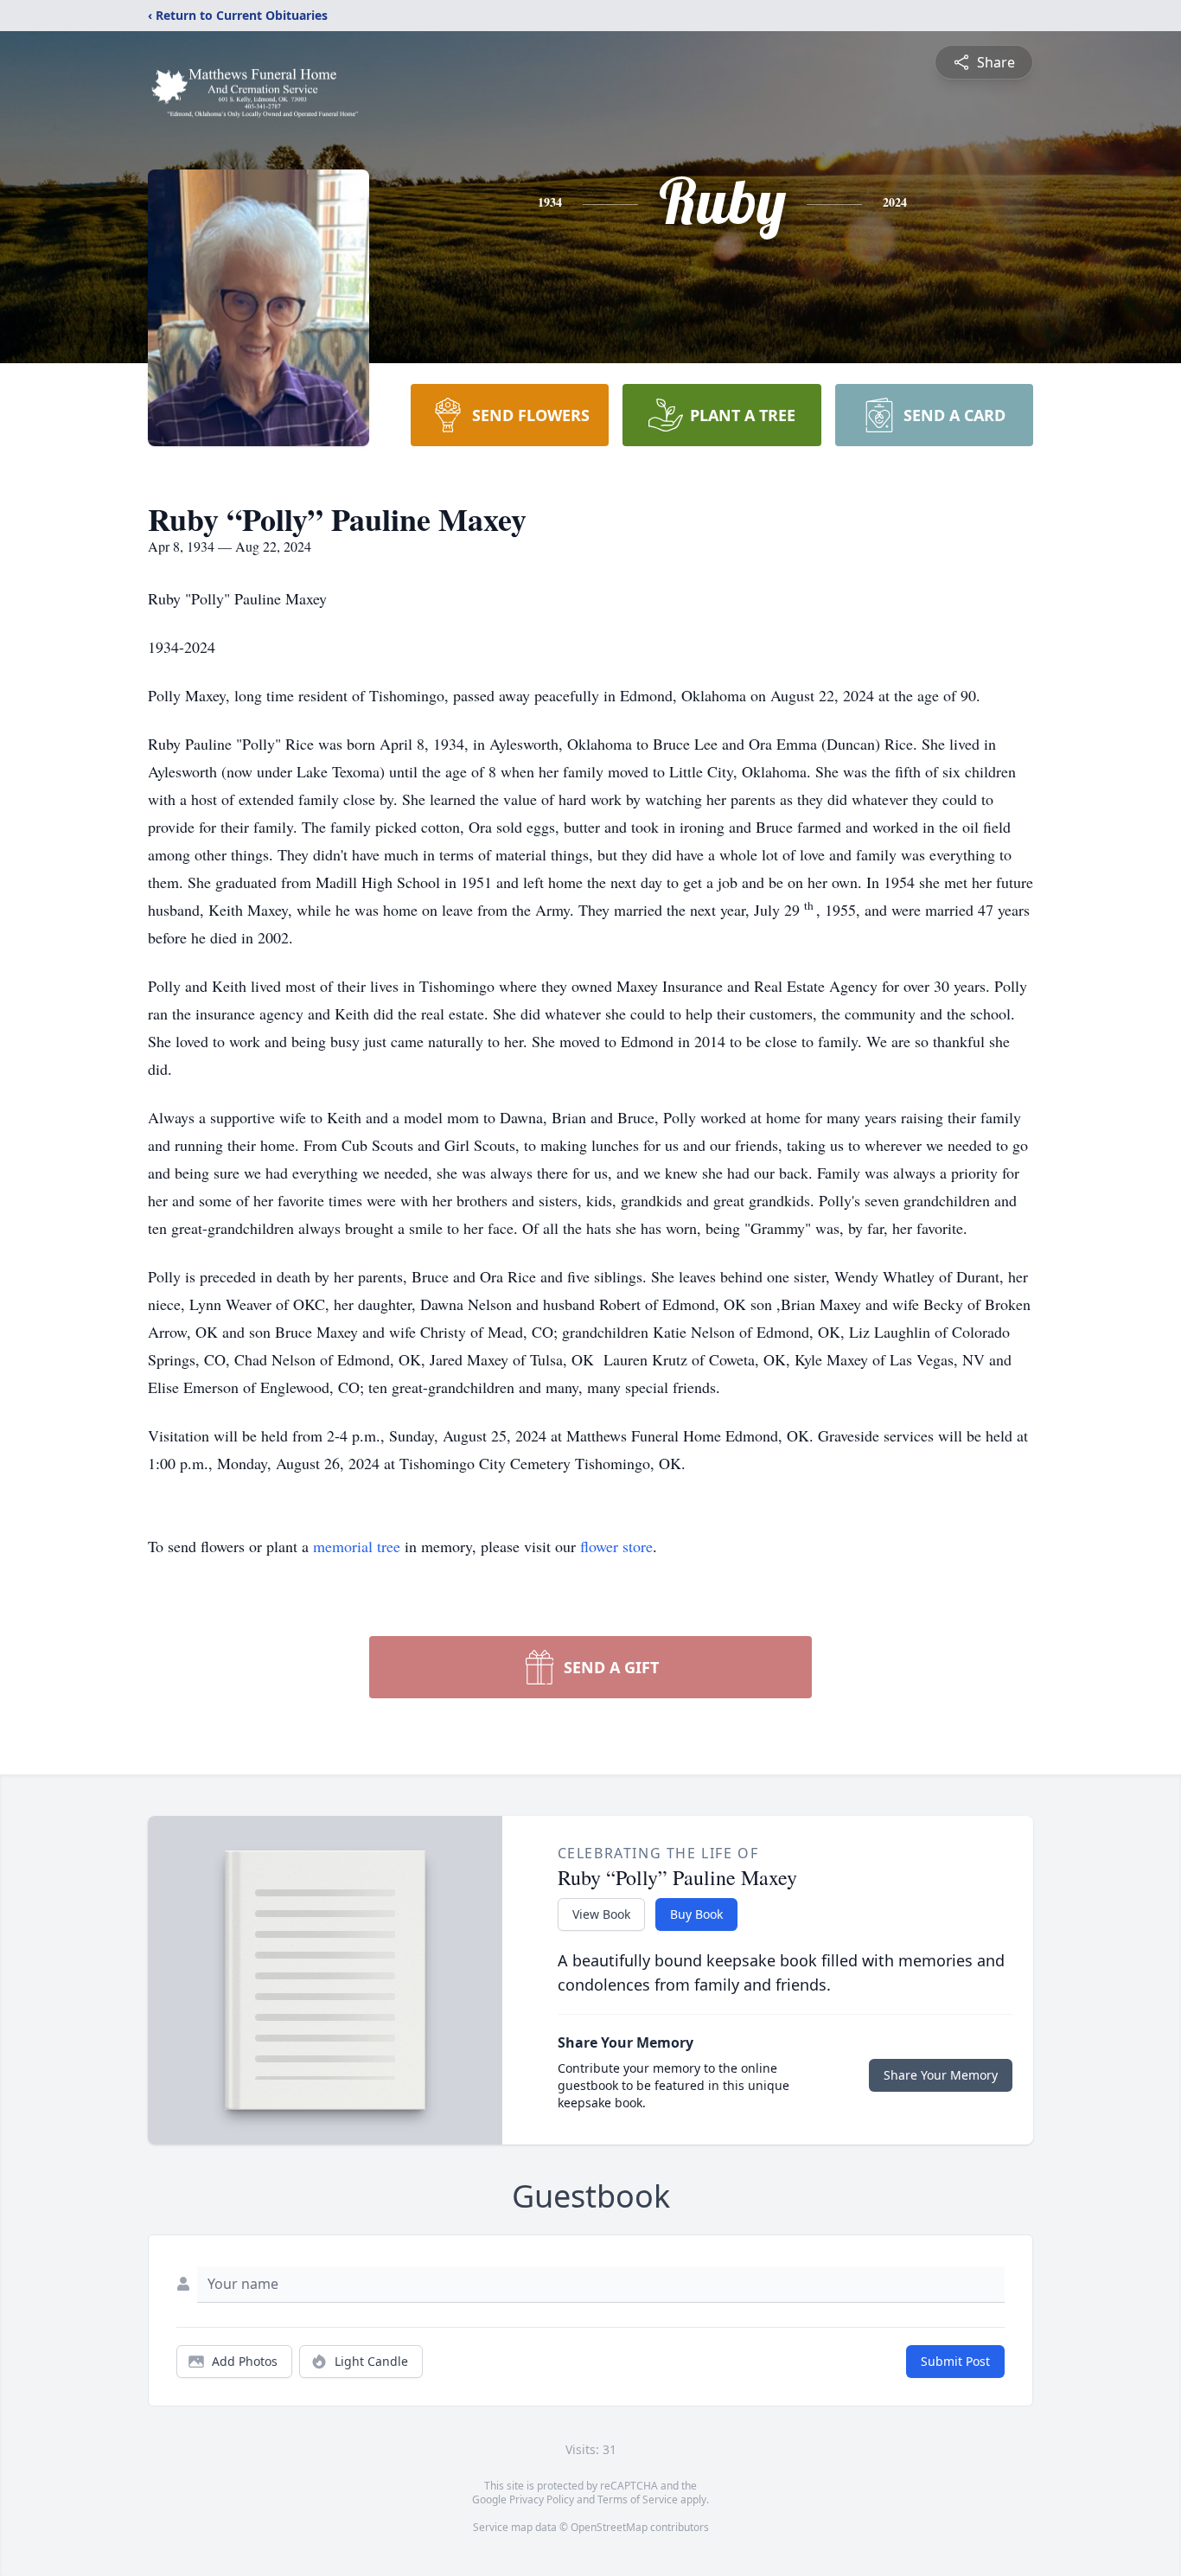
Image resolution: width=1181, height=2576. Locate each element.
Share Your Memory (941, 2075)
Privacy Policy (542, 2499)
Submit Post (955, 2361)
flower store (616, 1546)
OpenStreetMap (609, 2527)
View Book (601, 1914)
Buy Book (696, 1914)
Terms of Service (638, 2499)
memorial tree (357, 1546)
